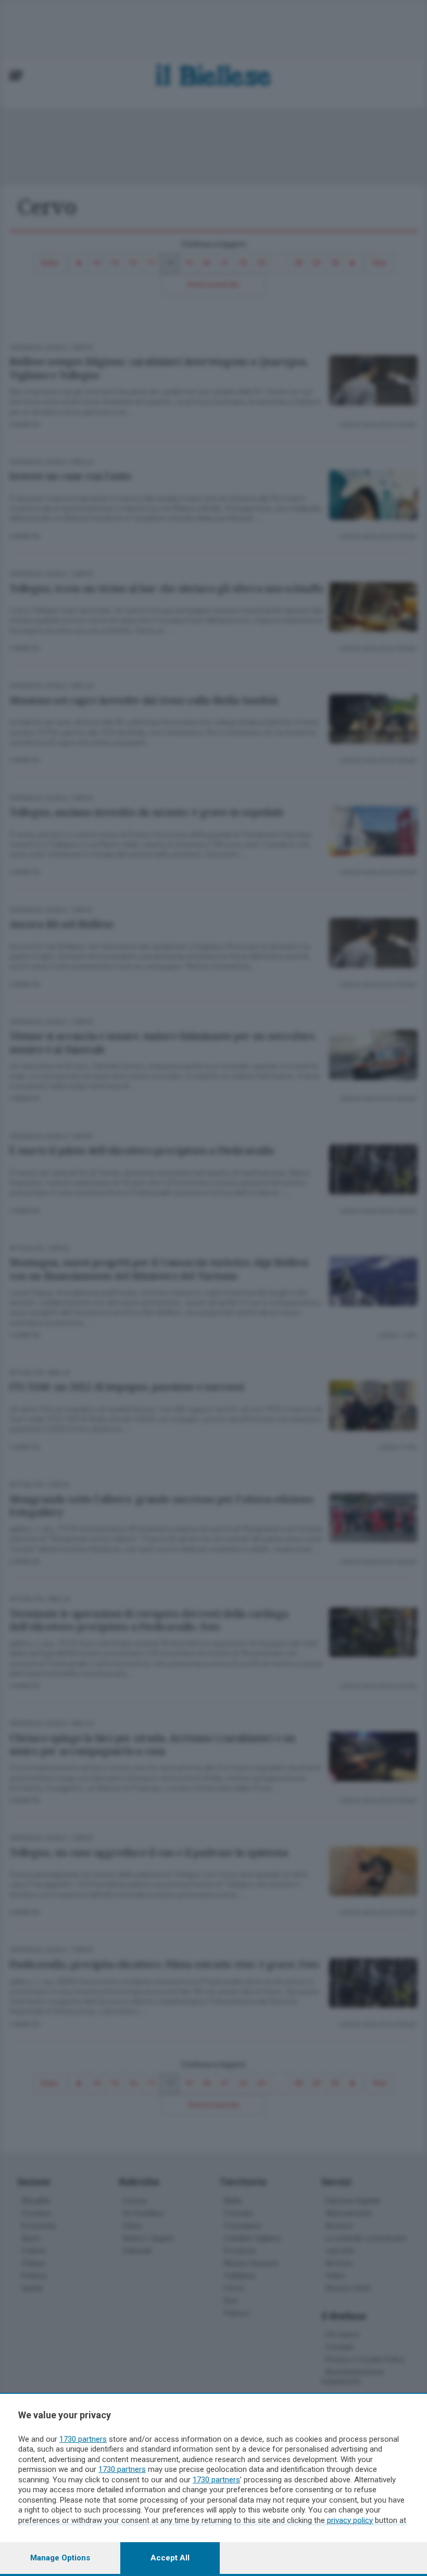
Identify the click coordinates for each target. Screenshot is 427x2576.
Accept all (170, 2558)
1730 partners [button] (83, 2439)
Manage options (60, 2558)
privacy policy (350, 2520)
